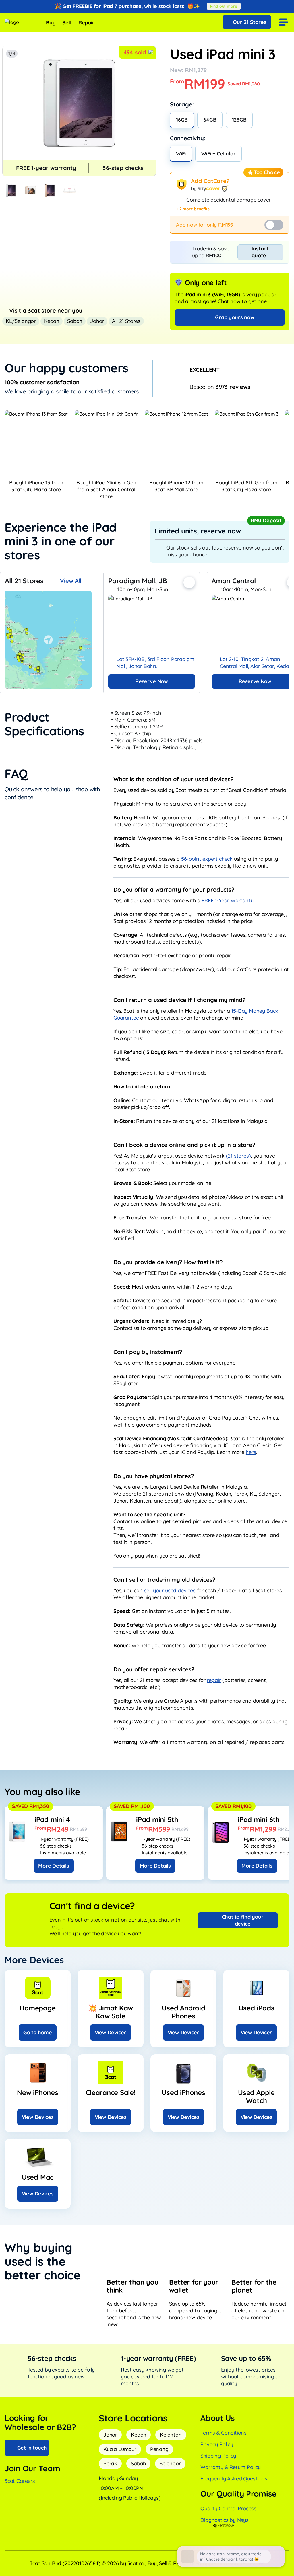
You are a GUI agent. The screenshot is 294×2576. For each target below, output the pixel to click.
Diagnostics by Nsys (225, 2520)
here (251, 1452)
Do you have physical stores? (154, 1476)
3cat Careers (20, 2481)
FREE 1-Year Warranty (227, 900)
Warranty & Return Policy (231, 2467)
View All (71, 581)
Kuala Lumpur (120, 2449)
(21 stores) (238, 1156)
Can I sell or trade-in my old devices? (164, 1580)
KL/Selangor (21, 321)
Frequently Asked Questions (234, 2479)
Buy (51, 23)
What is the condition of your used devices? (173, 779)
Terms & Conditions (224, 2433)
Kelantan (171, 2435)
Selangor (170, 2463)
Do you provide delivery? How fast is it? (168, 1262)
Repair (86, 23)
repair (214, 1680)
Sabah (75, 321)
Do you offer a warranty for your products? (174, 889)
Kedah (52, 321)
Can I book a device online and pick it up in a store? (184, 1145)
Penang (159, 2449)
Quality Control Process (228, 2508)
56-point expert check (207, 859)
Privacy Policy (217, 2444)
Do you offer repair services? (154, 1669)
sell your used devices (170, 1590)
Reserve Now (152, 681)
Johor (97, 321)
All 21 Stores (126, 321)
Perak (110, 2463)
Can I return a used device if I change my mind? (180, 1000)
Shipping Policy (218, 2456)
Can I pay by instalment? (148, 1352)
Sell (67, 23)
